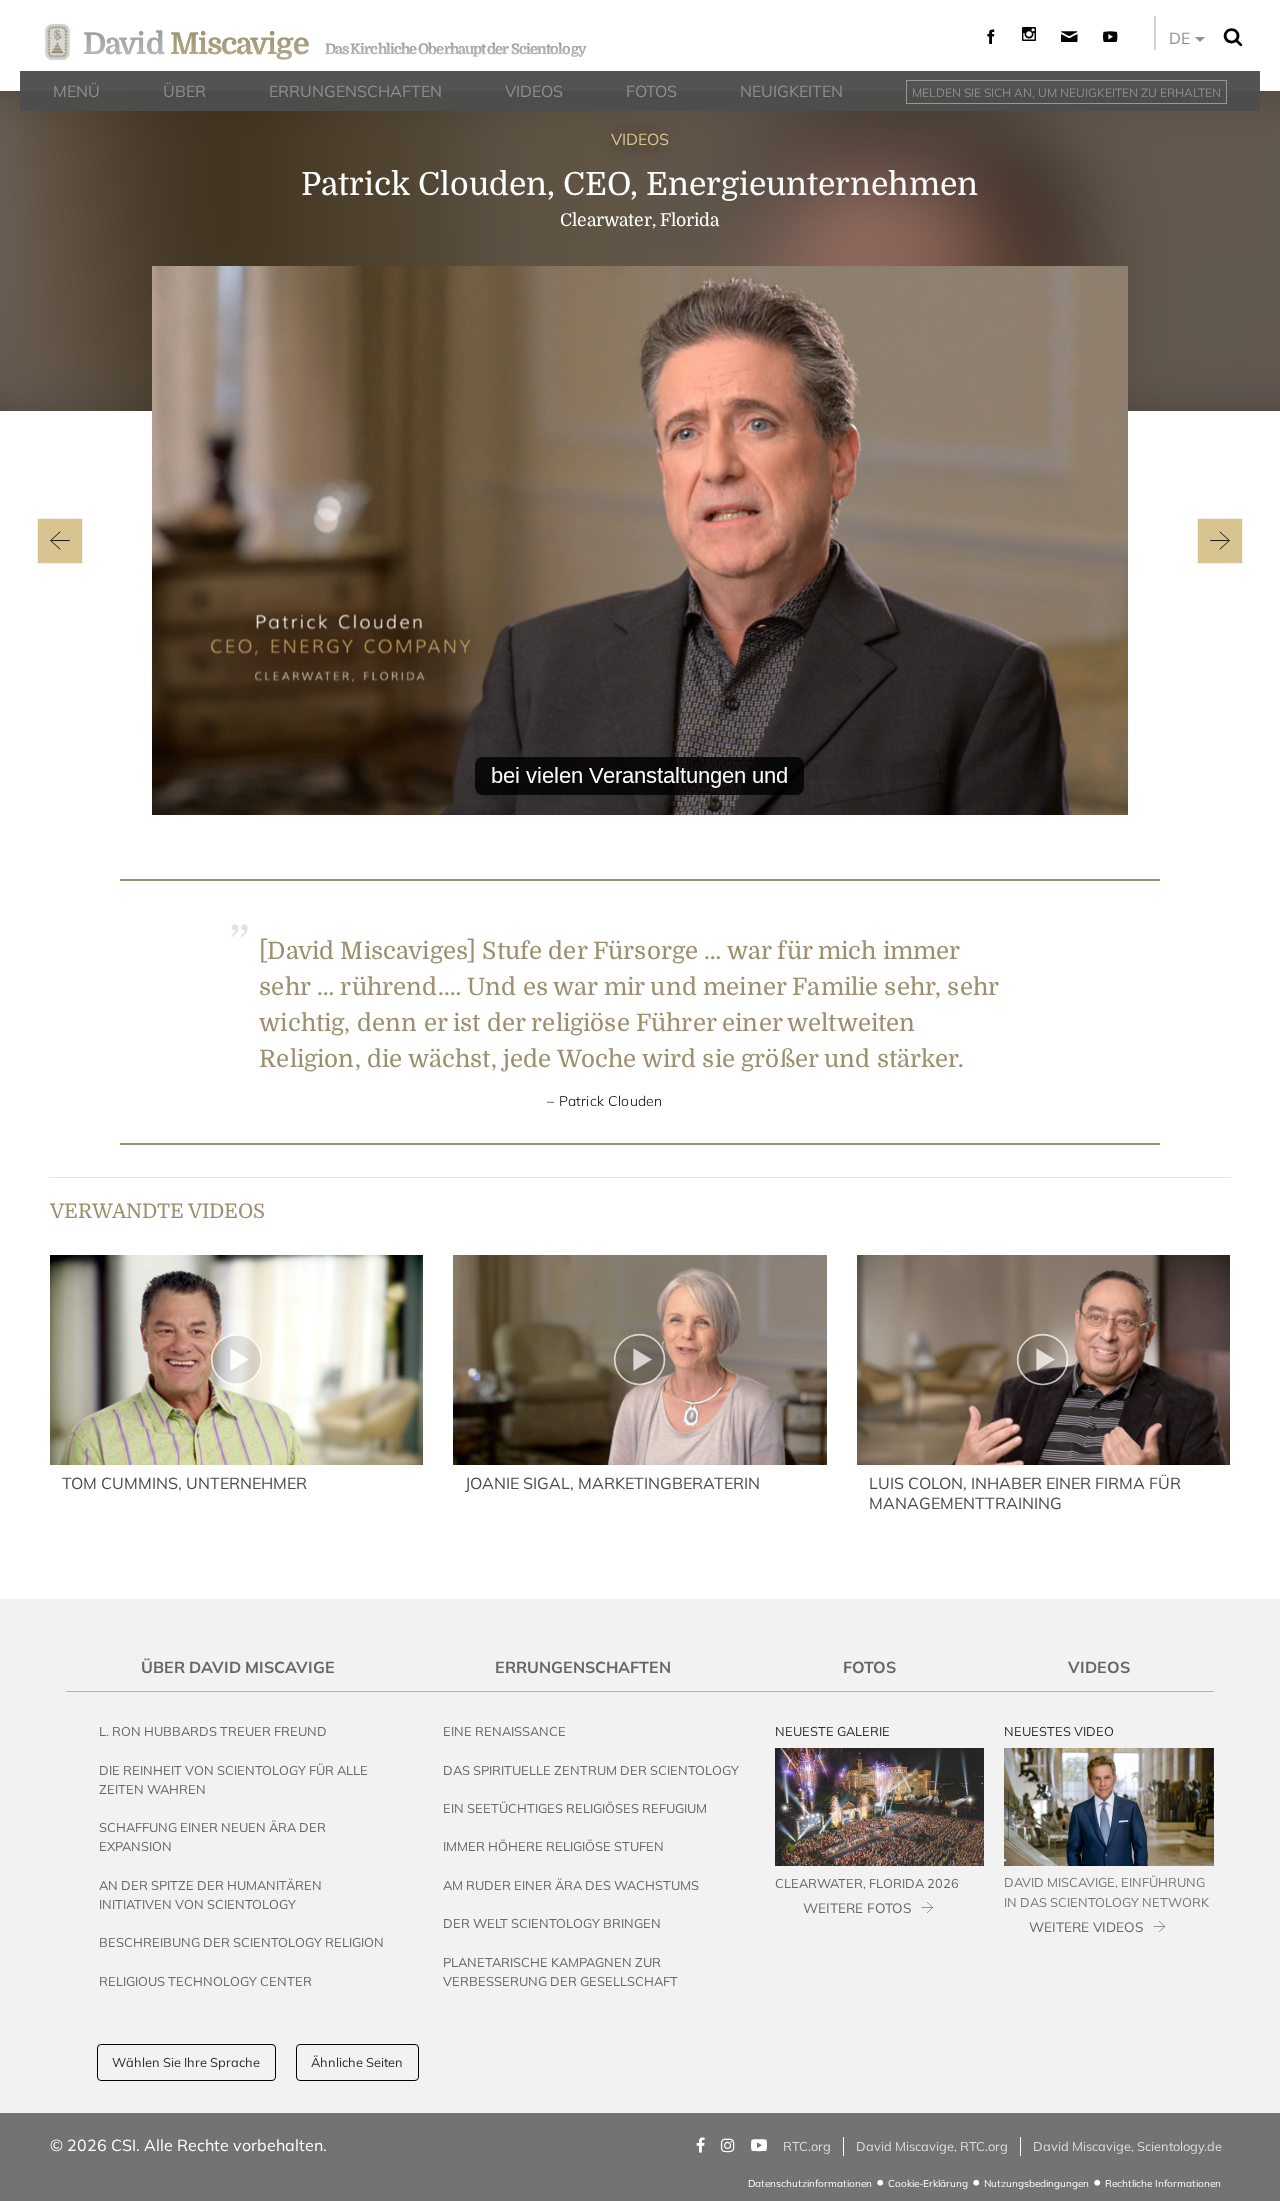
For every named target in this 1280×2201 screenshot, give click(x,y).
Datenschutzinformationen (810, 2183)
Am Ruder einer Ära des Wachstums (571, 1885)
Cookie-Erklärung (928, 2183)
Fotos (869, 1667)
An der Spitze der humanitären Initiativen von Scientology (210, 1894)
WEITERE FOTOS (857, 1907)
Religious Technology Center (205, 1981)
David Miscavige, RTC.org (932, 2146)
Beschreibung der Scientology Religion (241, 1942)
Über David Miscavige (238, 1667)
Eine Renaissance (504, 1731)
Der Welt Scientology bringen (552, 1923)
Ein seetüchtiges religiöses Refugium (575, 1808)
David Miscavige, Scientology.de (1127, 2146)
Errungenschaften (583, 1667)
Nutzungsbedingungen (1036, 2183)
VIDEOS (640, 139)
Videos (1099, 1667)
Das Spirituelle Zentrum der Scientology (591, 1770)
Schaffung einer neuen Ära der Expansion (212, 1836)
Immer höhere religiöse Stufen (553, 1846)
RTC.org (807, 2146)
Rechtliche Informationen (1163, 2183)
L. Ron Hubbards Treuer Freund (213, 1731)
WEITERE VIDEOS (1086, 1926)
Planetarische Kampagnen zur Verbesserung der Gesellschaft (560, 1971)
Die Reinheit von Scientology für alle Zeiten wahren (233, 1779)
